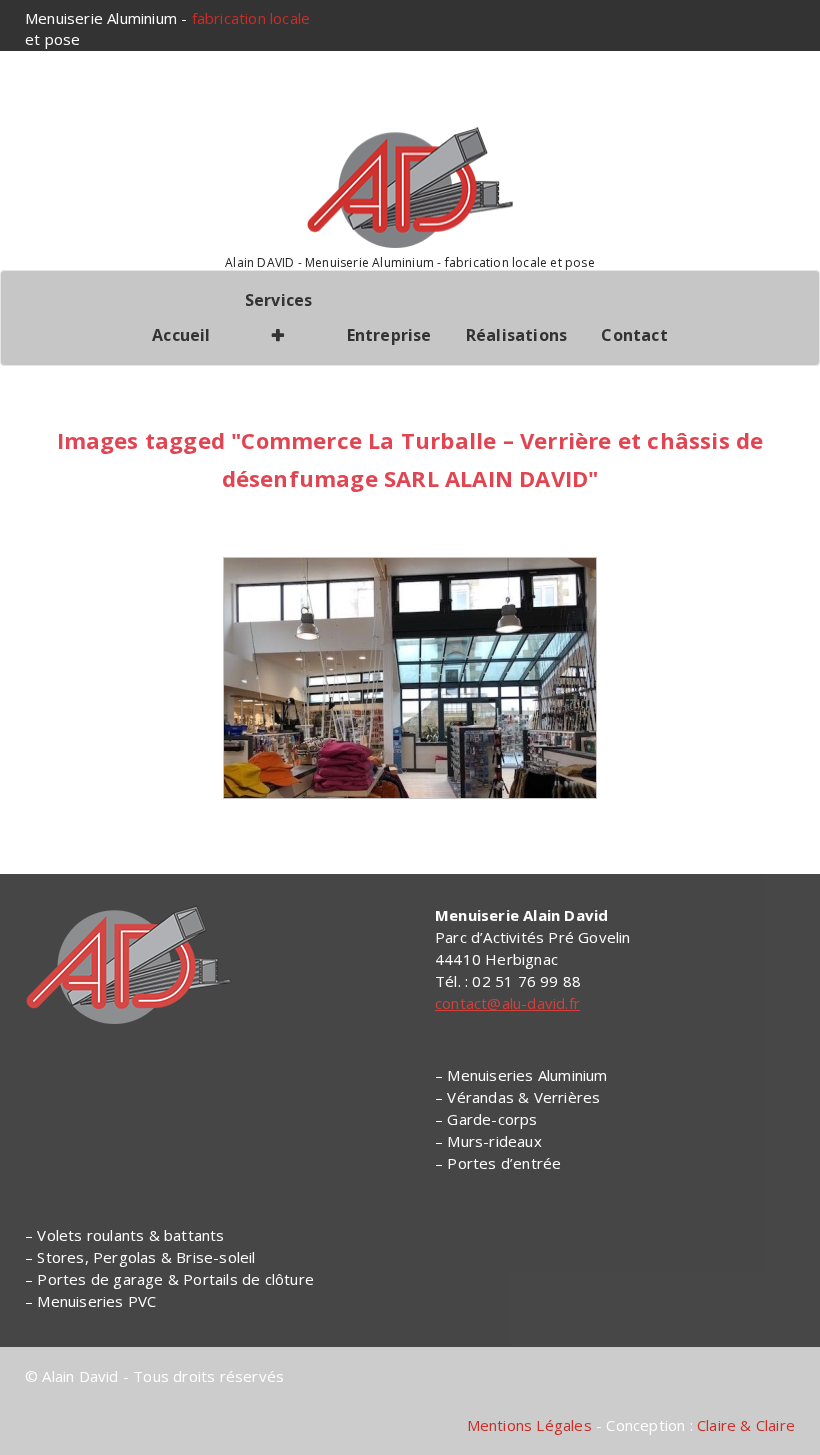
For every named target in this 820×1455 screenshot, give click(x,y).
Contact (634, 335)
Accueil (181, 335)
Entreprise (389, 335)
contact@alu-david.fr (507, 1003)
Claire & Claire (746, 1425)
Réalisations (516, 335)
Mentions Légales (529, 1425)
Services (279, 300)
